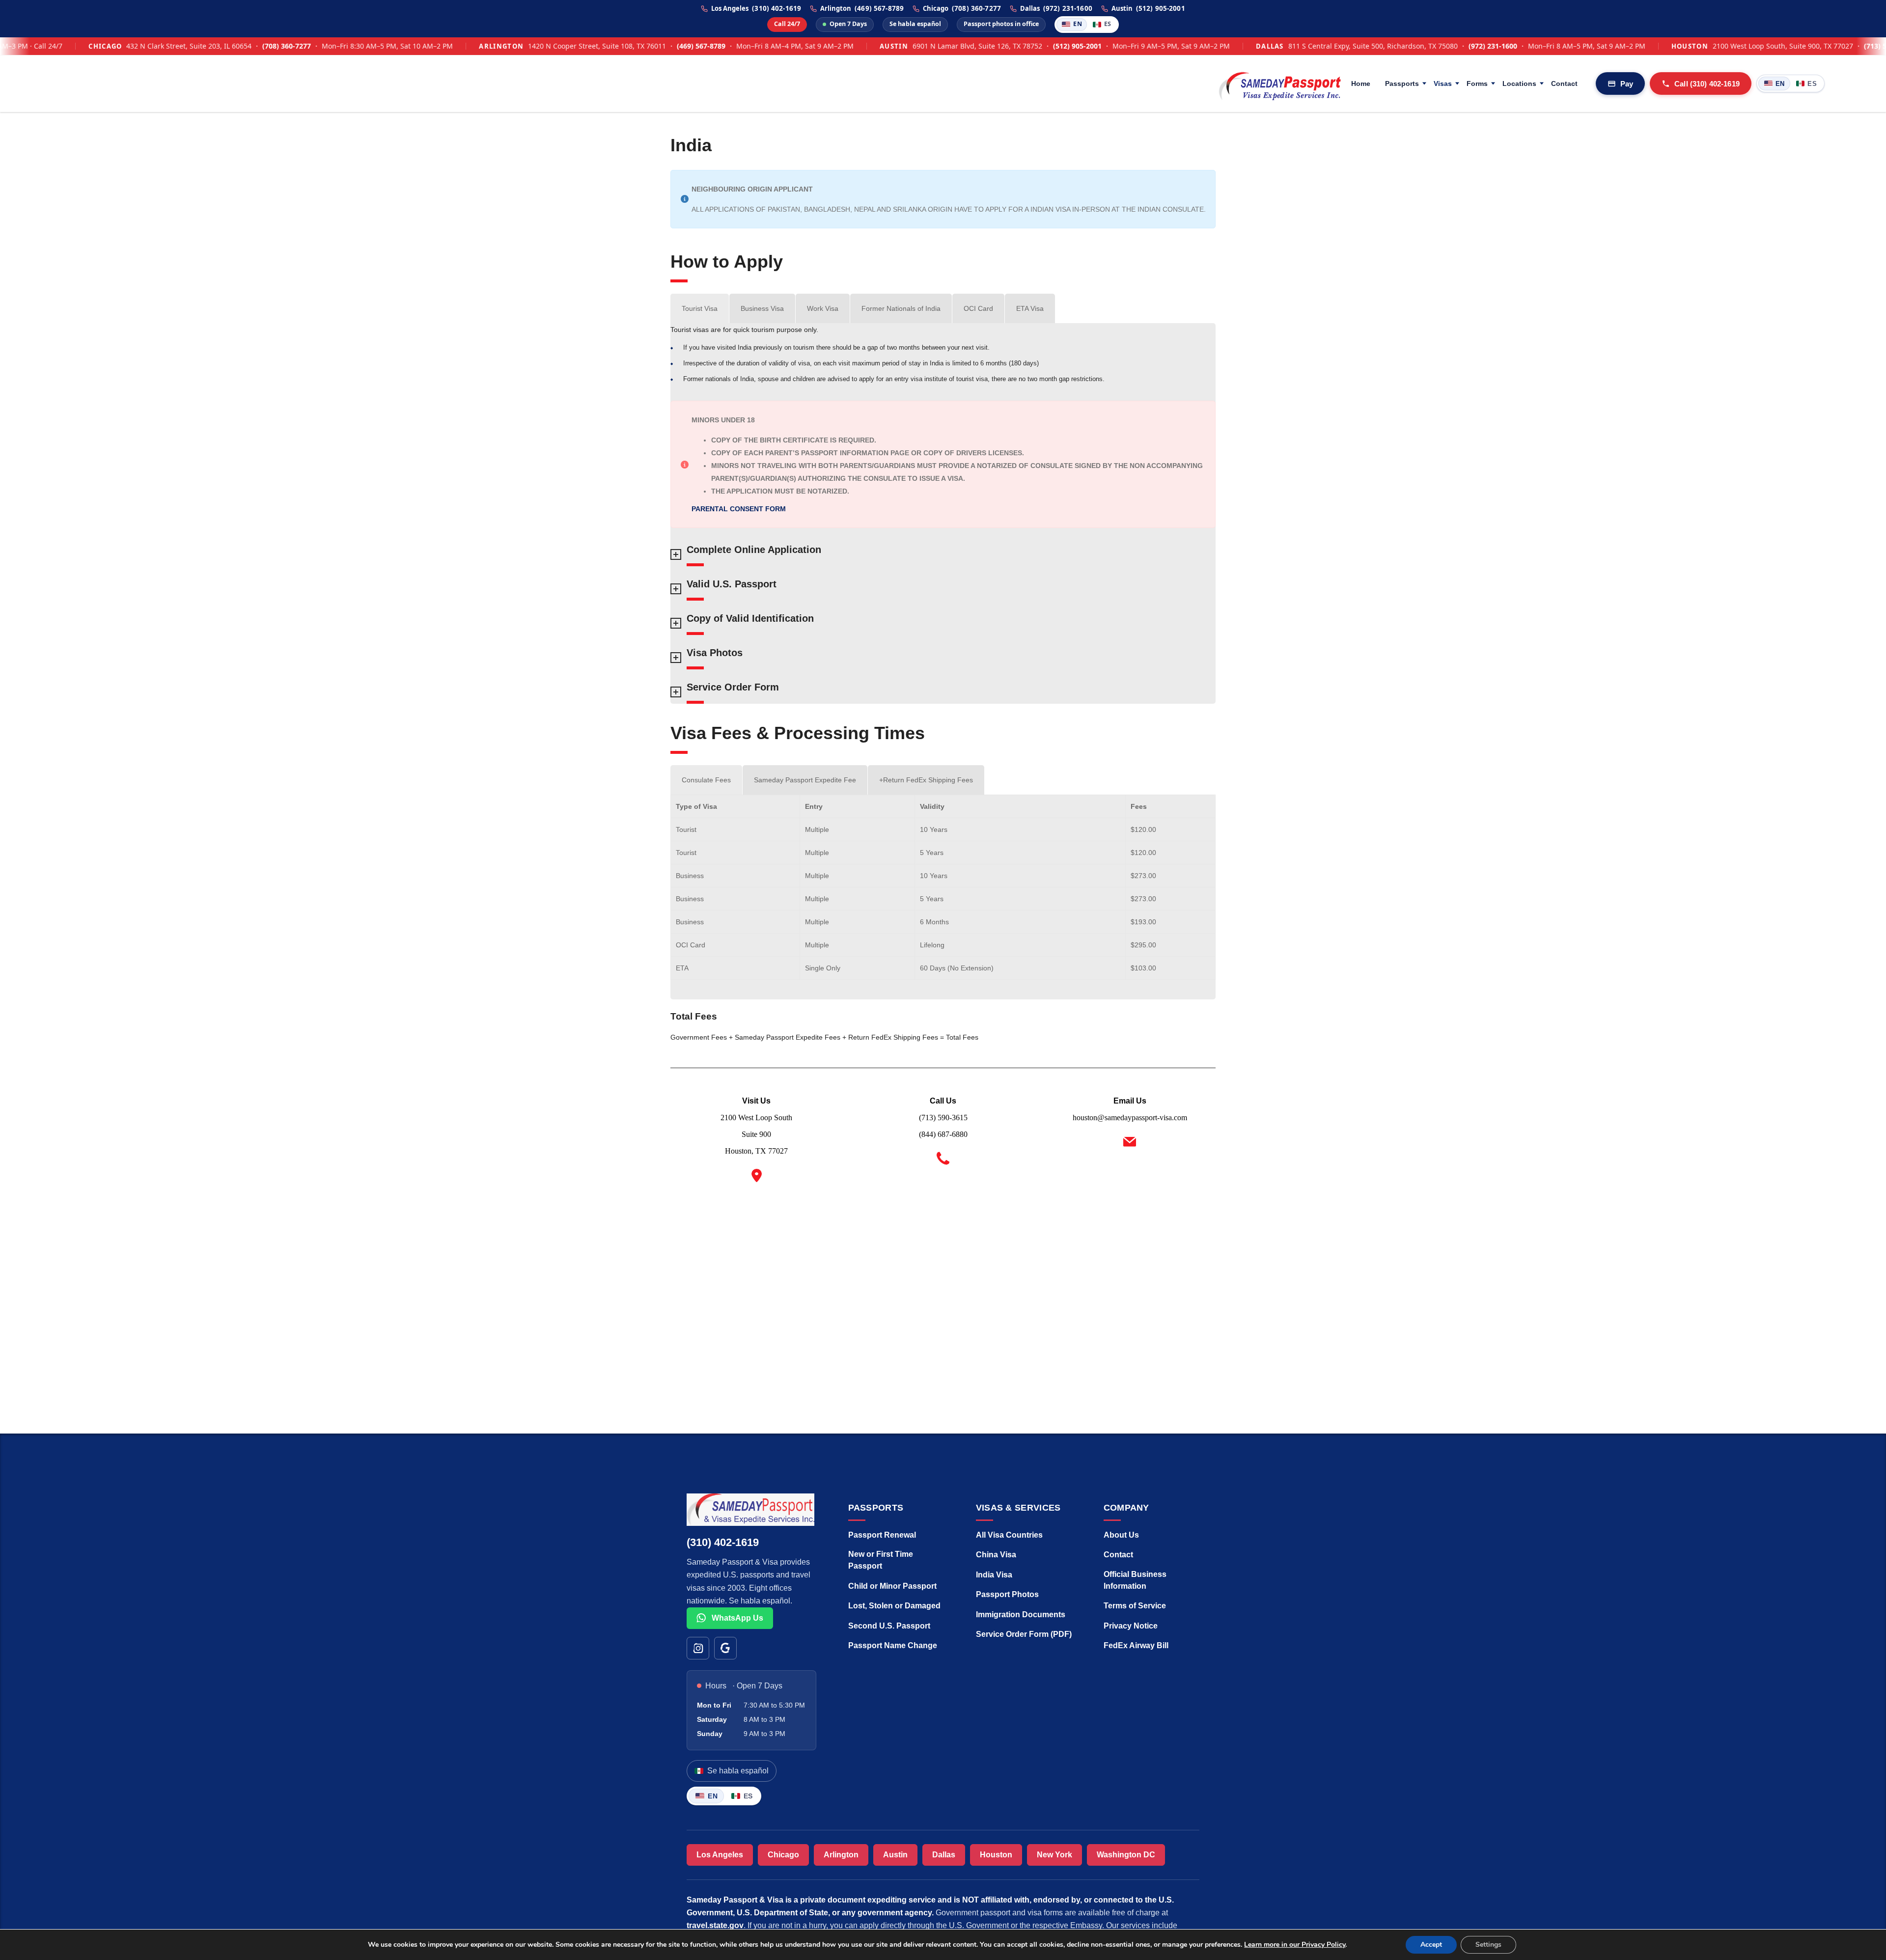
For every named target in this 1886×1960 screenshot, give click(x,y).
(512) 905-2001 (1161, 9)
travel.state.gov (715, 1925)
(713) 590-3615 (1806, 46)
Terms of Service (1135, 1606)
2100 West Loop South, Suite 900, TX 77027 (1700, 46)
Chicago (783, 1855)
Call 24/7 (787, 24)
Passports (1402, 83)
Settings (1488, 1945)
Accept (1431, 1945)
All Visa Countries (1009, 1535)
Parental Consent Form (739, 509)
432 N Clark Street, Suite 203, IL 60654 (107, 46)
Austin (895, 1855)
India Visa (994, 1575)
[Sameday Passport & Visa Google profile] (725, 1648)
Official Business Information (1135, 1580)
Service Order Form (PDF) (1024, 1634)
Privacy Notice (1131, 1626)
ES (1108, 24)
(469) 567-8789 (879, 9)
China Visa (996, 1555)
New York (1054, 1855)
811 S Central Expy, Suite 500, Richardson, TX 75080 (1290, 46)
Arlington (841, 1855)
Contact (1564, 83)
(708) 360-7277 (976, 9)
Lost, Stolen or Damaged (894, 1606)
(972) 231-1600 (1068, 9)
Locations (1519, 83)
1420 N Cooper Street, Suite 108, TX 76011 (514, 46)
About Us (1121, 1535)
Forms (1477, 83)
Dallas (944, 1855)
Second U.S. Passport (889, 1626)
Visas (1443, 83)
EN (1078, 24)
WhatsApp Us (736, 1618)
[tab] (700, 308)
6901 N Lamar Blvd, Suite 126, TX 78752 (895, 46)
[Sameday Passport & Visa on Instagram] (698, 1648)
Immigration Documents (1021, 1615)
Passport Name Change (893, 1645)
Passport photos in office (1001, 24)
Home (1361, 83)
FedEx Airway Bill (1136, 1645)
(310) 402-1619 (777, 9)
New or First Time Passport (881, 1560)
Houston (996, 1855)
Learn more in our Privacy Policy (1295, 1945)
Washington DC (1126, 1855)
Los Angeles (720, 1855)
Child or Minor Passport (892, 1586)
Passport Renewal (882, 1535)
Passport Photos (1007, 1594)
